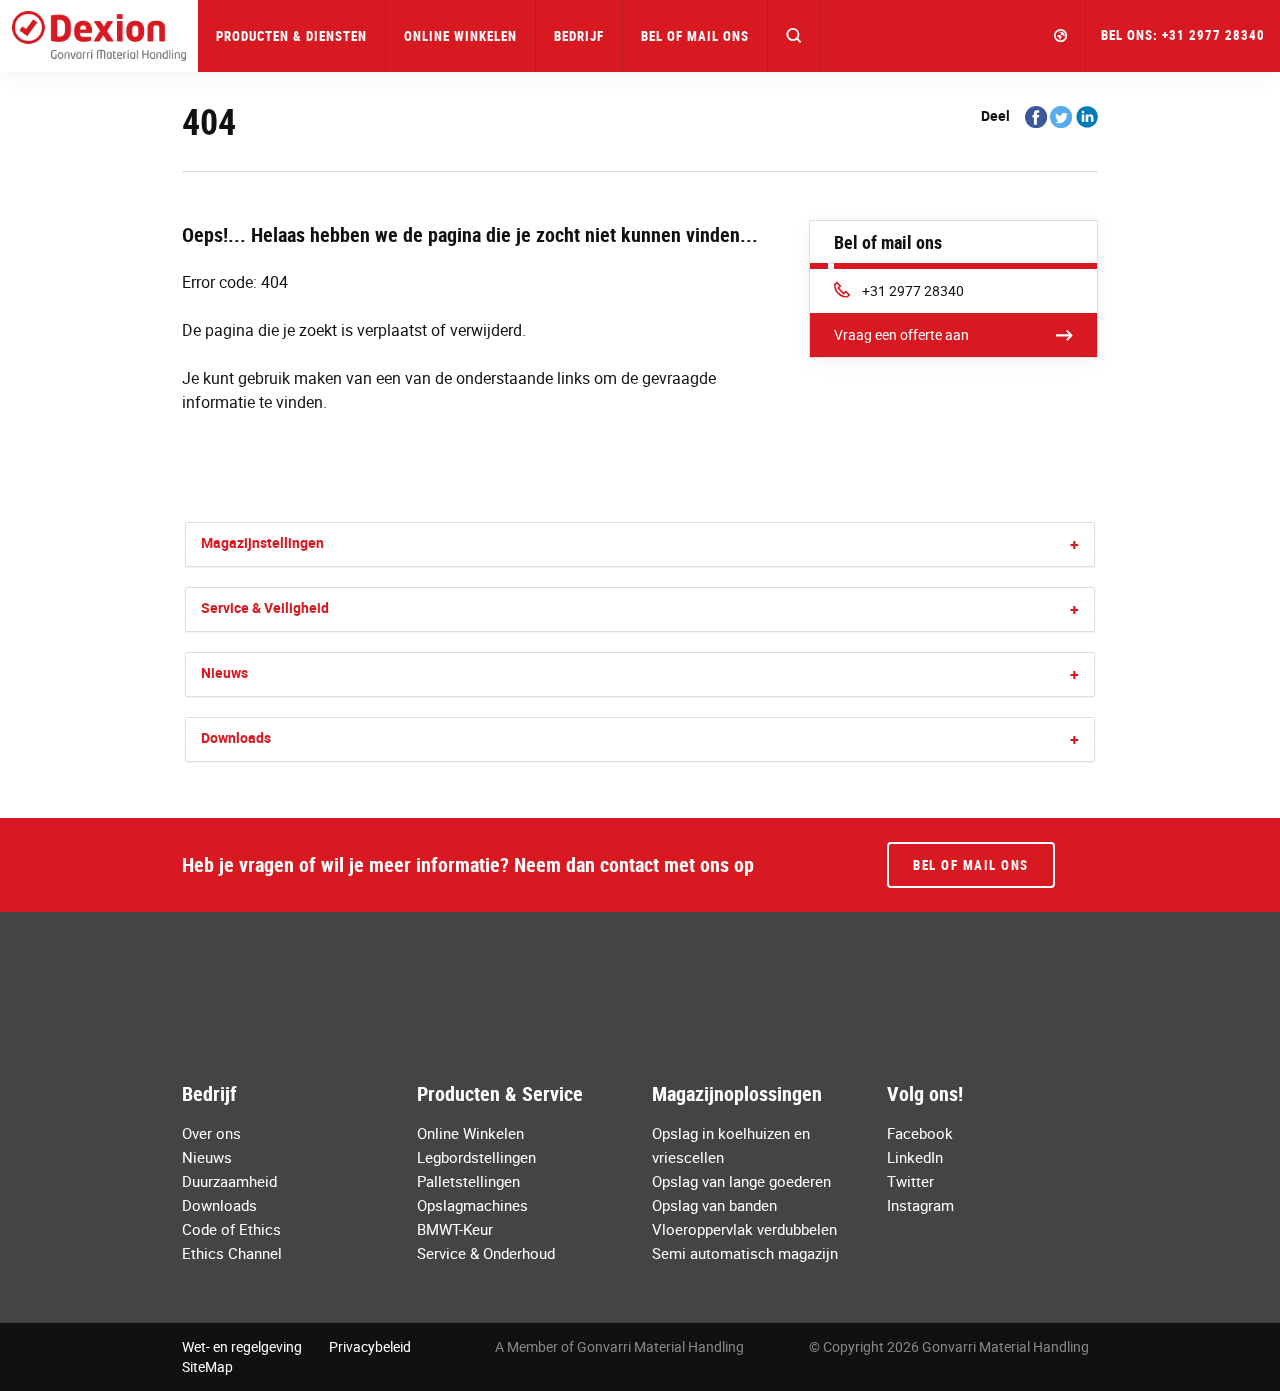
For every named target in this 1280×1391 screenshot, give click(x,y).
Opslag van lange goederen (741, 1181)
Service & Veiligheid (265, 607)
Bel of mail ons (695, 36)
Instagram (920, 1205)
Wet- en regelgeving (242, 1346)
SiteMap (207, 1366)
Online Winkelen (460, 36)
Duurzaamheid (229, 1181)
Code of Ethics (231, 1229)
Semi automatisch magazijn (745, 1253)
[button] (794, 36)
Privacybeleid (370, 1346)
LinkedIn (915, 1157)
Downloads (236, 737)
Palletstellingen (468, 1181)
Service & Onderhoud (486, 1253)
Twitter (910, 1181)
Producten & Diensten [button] (291, 36)
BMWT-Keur (455, 1229)
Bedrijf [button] (579, 36)
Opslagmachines (472, 1205)
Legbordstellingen (476, 1157)
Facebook (920, 1133)
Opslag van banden (714, 1205)
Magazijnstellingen (262, 542)
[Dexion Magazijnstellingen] (99, 36)
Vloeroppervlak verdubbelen (744, 1229)
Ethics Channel (232, 1253)
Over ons (211, 1133)
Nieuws (224, 672)
